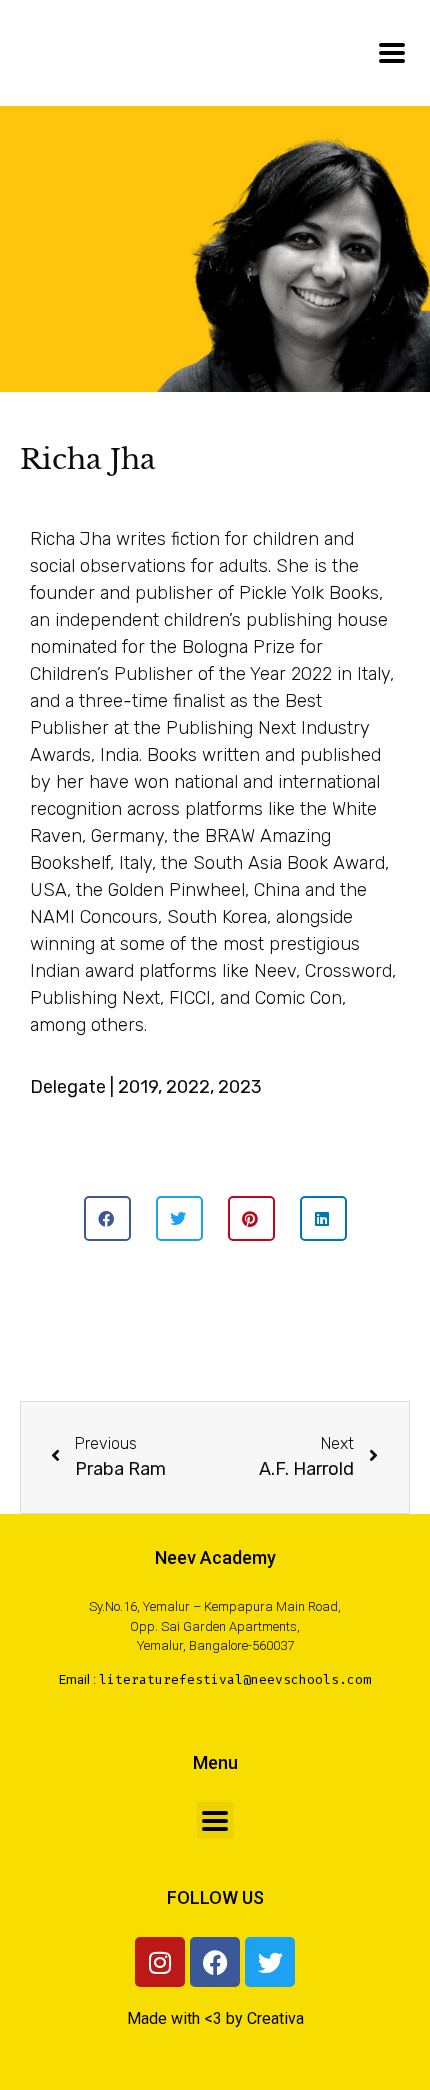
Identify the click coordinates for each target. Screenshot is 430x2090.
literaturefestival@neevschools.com (235, 1679)
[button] (107, 1218)
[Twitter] (270, 1962)
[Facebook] (215, 1962)
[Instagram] (160, 1962)
